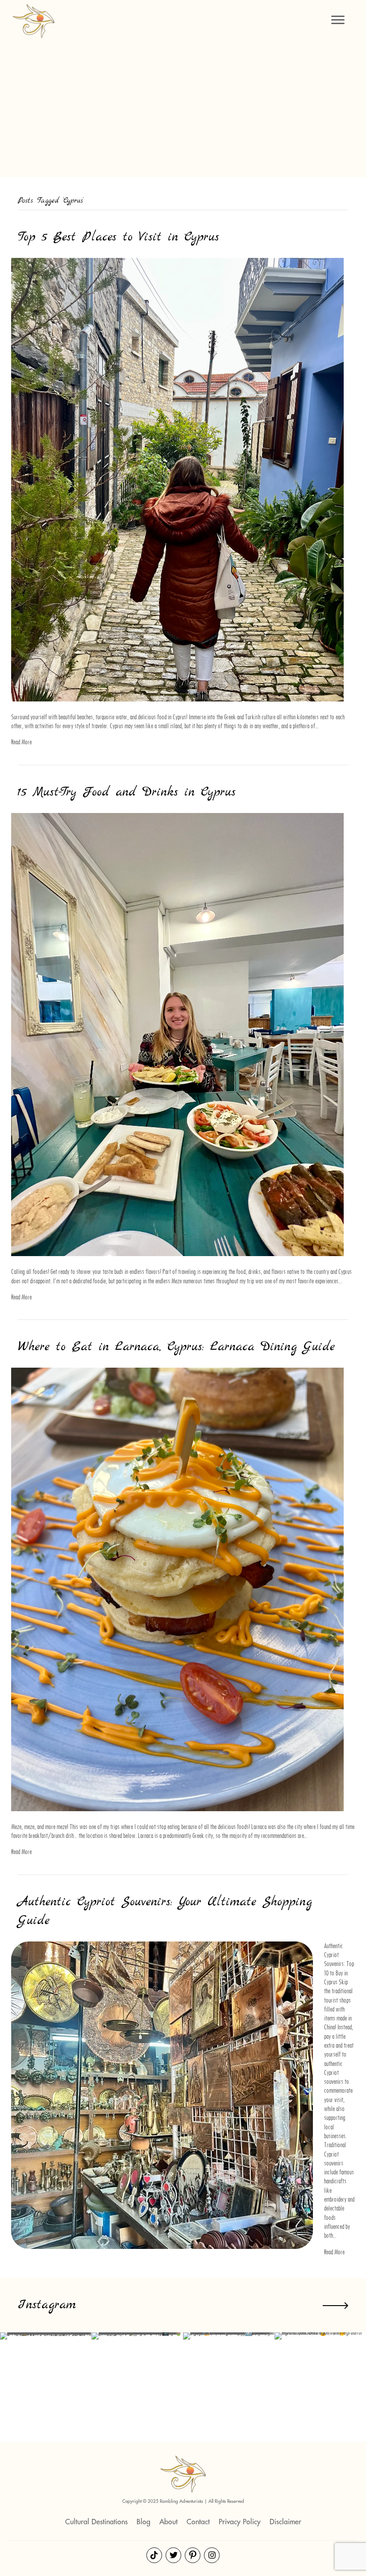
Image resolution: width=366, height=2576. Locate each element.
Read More (21, 742)
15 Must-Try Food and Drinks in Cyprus (127, 792)
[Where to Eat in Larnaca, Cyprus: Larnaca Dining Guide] (177, 1589)
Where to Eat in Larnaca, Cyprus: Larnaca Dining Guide (176, 1347)
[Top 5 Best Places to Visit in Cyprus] (177, 479)
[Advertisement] (183, 107)
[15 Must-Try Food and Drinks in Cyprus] (177, 1034)
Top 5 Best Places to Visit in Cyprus (119, 237)
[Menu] (338, 20)
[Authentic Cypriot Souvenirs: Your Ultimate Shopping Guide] (162, 2095)
